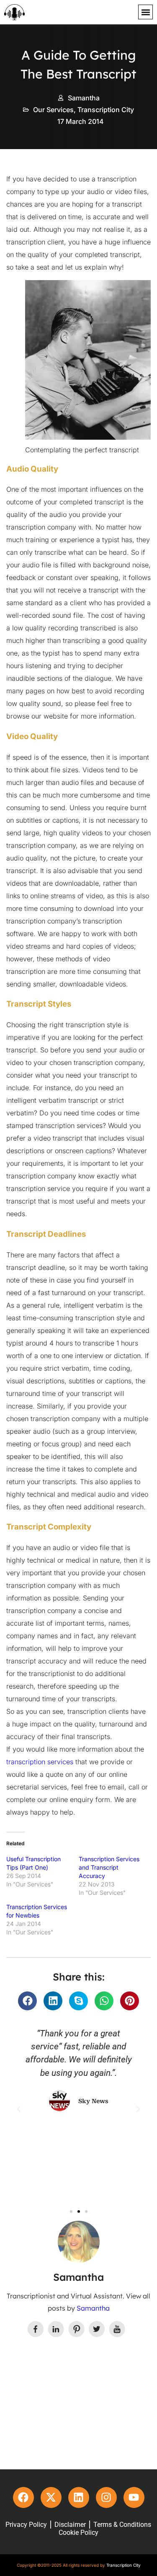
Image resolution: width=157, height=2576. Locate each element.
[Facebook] (23, 2497)
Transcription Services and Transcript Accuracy (109, 1867)
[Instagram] (106, 2497)
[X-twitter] (51, 2497)
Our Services (53, 110)
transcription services (40, 1762)
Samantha (93, 2308)
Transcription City (106, 110)
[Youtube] (134, 2497)
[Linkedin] (79, 2497)
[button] (145, 12)
